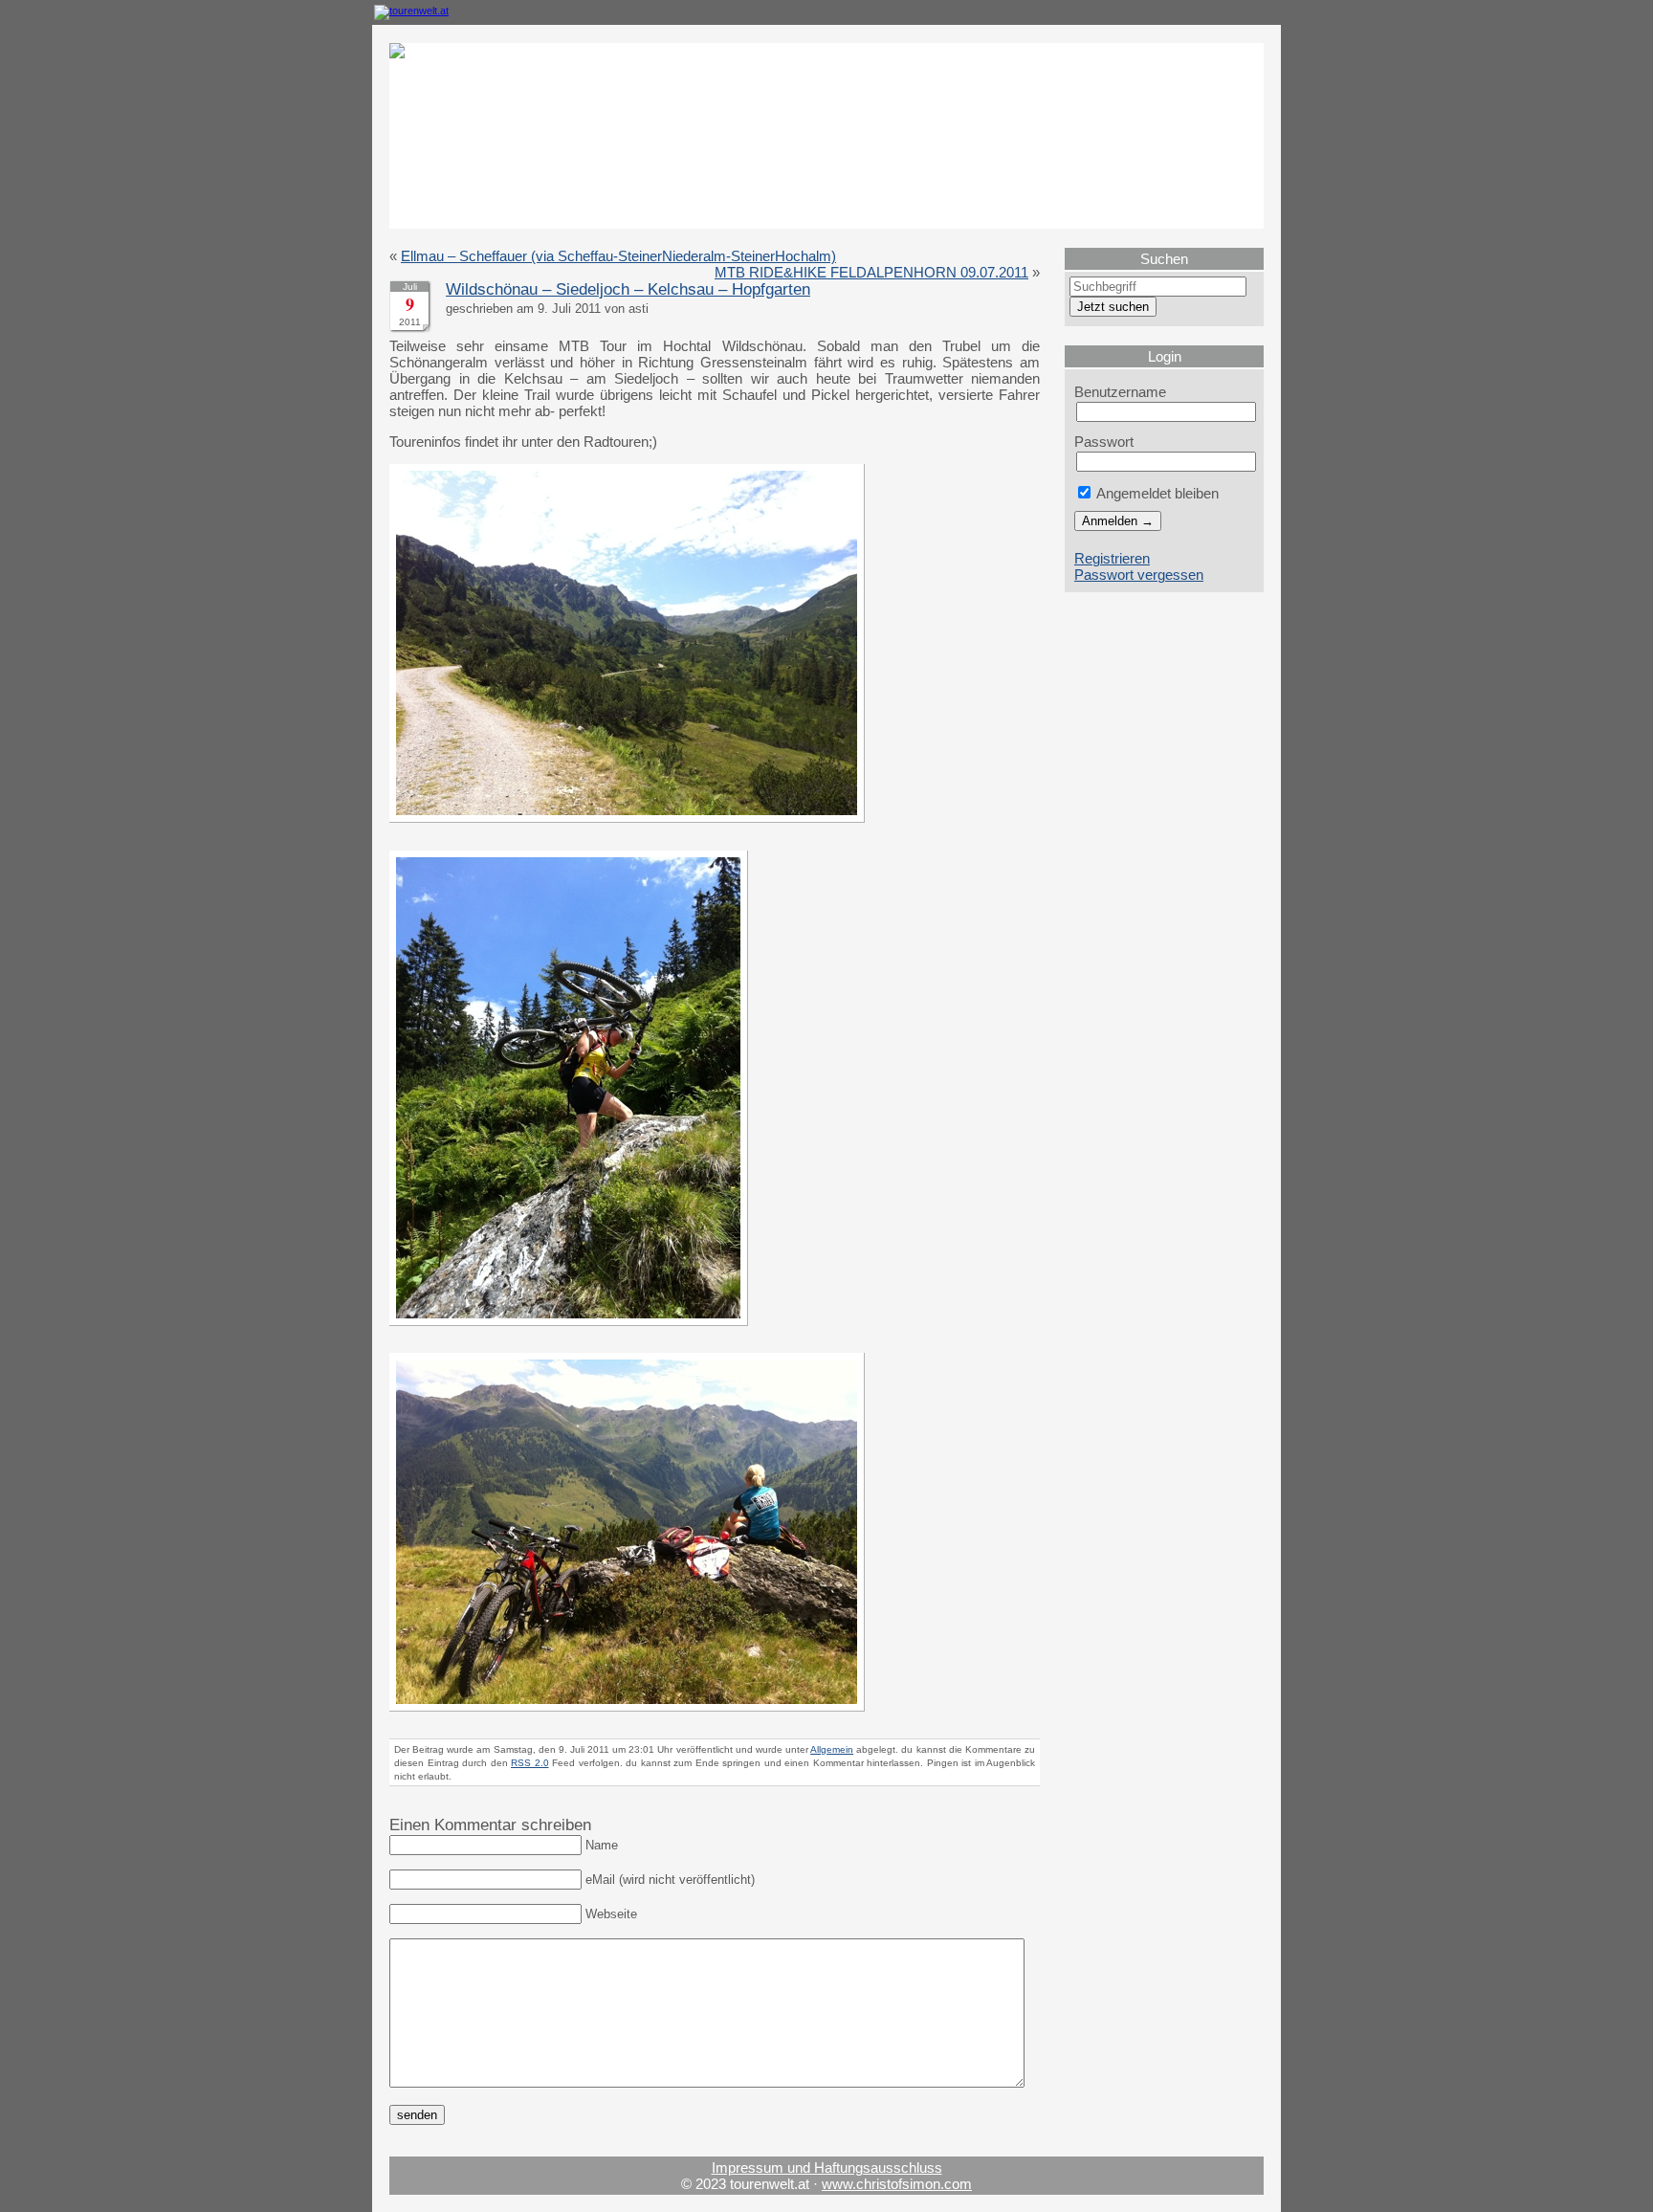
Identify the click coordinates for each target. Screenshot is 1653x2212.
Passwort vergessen (1139, 575)
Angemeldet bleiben (1156, 493)
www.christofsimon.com (897, 2184)
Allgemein (832, 1749)
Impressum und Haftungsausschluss (827, 2168)
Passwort (1104, 442)
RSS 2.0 (530, 1763)
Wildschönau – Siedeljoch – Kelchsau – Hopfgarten (628, 289)
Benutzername (1120, 392)
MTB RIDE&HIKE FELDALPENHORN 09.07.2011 (871, 272)
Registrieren (1112, 558)
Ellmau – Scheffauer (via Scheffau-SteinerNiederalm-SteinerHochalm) (618, 256)
